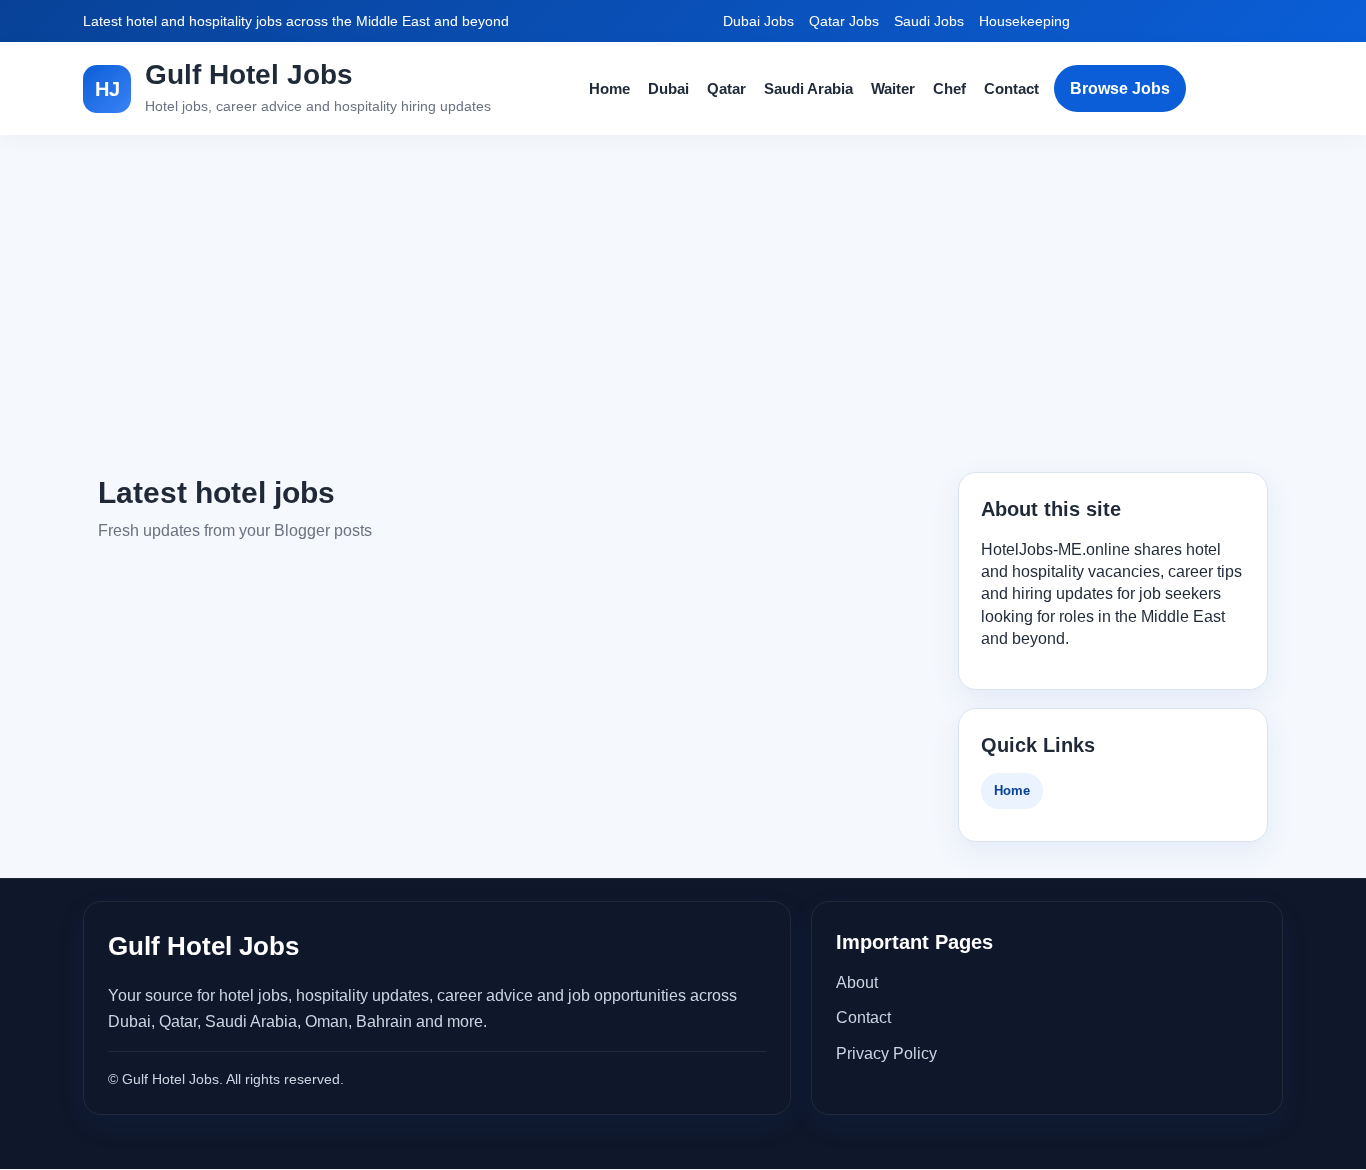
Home (609, 88)
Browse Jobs (1120, 88)
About (857, 982)
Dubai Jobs (758, 21)
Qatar (726, 88)
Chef (949, 88)
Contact (1011, 88)
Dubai (668, 88)
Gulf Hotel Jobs (249, 74)
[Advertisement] (683, 304)
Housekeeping (1024, 21)
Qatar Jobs (844, 21)
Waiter (893, 88)
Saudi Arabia (808, 88)
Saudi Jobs (929, 21)
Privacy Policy (886, 1053)
